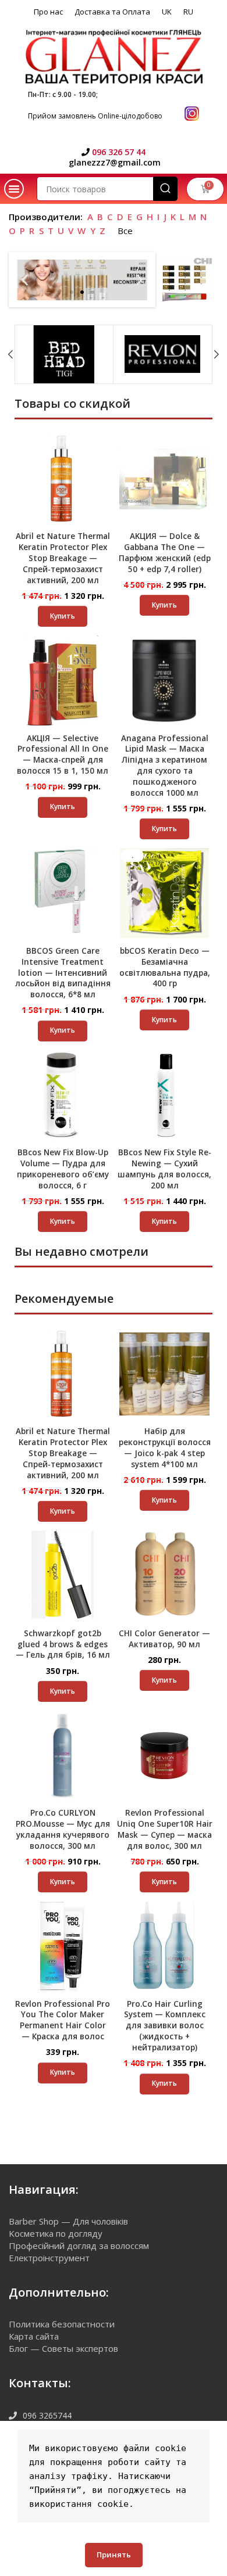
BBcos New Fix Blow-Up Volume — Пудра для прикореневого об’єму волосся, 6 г (63, 1169)
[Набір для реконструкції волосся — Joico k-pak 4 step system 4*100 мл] (164, 1374)
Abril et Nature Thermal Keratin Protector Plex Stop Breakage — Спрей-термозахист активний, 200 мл (63, 558)
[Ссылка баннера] (187, 280)
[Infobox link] (114, 152)
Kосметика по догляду (56, 2233)
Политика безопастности (62, 2324)
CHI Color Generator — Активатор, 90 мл (164, 1639)
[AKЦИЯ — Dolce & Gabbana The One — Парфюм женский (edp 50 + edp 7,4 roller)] (164, 479)
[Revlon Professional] (162, 354)
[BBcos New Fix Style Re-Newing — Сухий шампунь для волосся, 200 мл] (164, 1095)
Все (125, 231)
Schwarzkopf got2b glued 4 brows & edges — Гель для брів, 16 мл (63, 1644)
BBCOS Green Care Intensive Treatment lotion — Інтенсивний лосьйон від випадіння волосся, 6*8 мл (63, 973)
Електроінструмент (49, 2258)
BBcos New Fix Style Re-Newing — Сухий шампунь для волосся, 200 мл (164, 1169)
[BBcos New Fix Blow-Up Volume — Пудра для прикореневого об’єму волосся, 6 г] (63, 1095)
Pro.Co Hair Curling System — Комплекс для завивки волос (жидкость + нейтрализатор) (165, 2026)
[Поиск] (165, 189)
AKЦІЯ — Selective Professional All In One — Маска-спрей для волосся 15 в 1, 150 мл (63, 755)
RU (188, 12)
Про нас (48, 12)
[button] (14, 189)
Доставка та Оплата (112, 12)
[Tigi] (64, 354)
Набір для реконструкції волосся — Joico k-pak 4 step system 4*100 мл (165, 1448)
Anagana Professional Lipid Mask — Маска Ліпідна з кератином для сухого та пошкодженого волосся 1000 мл (165, 766)
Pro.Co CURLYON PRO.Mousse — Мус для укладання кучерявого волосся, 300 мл (63, 1829)
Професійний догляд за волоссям (79, 2246)
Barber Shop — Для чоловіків (68, 2221)
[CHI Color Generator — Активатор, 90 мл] (164, 1576)
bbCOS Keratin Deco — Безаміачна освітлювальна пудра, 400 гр (165, 967)
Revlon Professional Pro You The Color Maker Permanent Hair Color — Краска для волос (63, 2020)
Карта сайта (34, 2336)
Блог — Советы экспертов (63, 2348)
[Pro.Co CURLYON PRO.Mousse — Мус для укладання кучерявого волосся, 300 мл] (63, 1756)
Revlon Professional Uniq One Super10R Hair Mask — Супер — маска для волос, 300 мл (165, 1829)
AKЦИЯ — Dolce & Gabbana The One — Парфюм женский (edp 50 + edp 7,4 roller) (165, 553)
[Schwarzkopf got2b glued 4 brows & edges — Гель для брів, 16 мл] (63, 1576)
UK (167, 12)
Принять (114, 2555)
